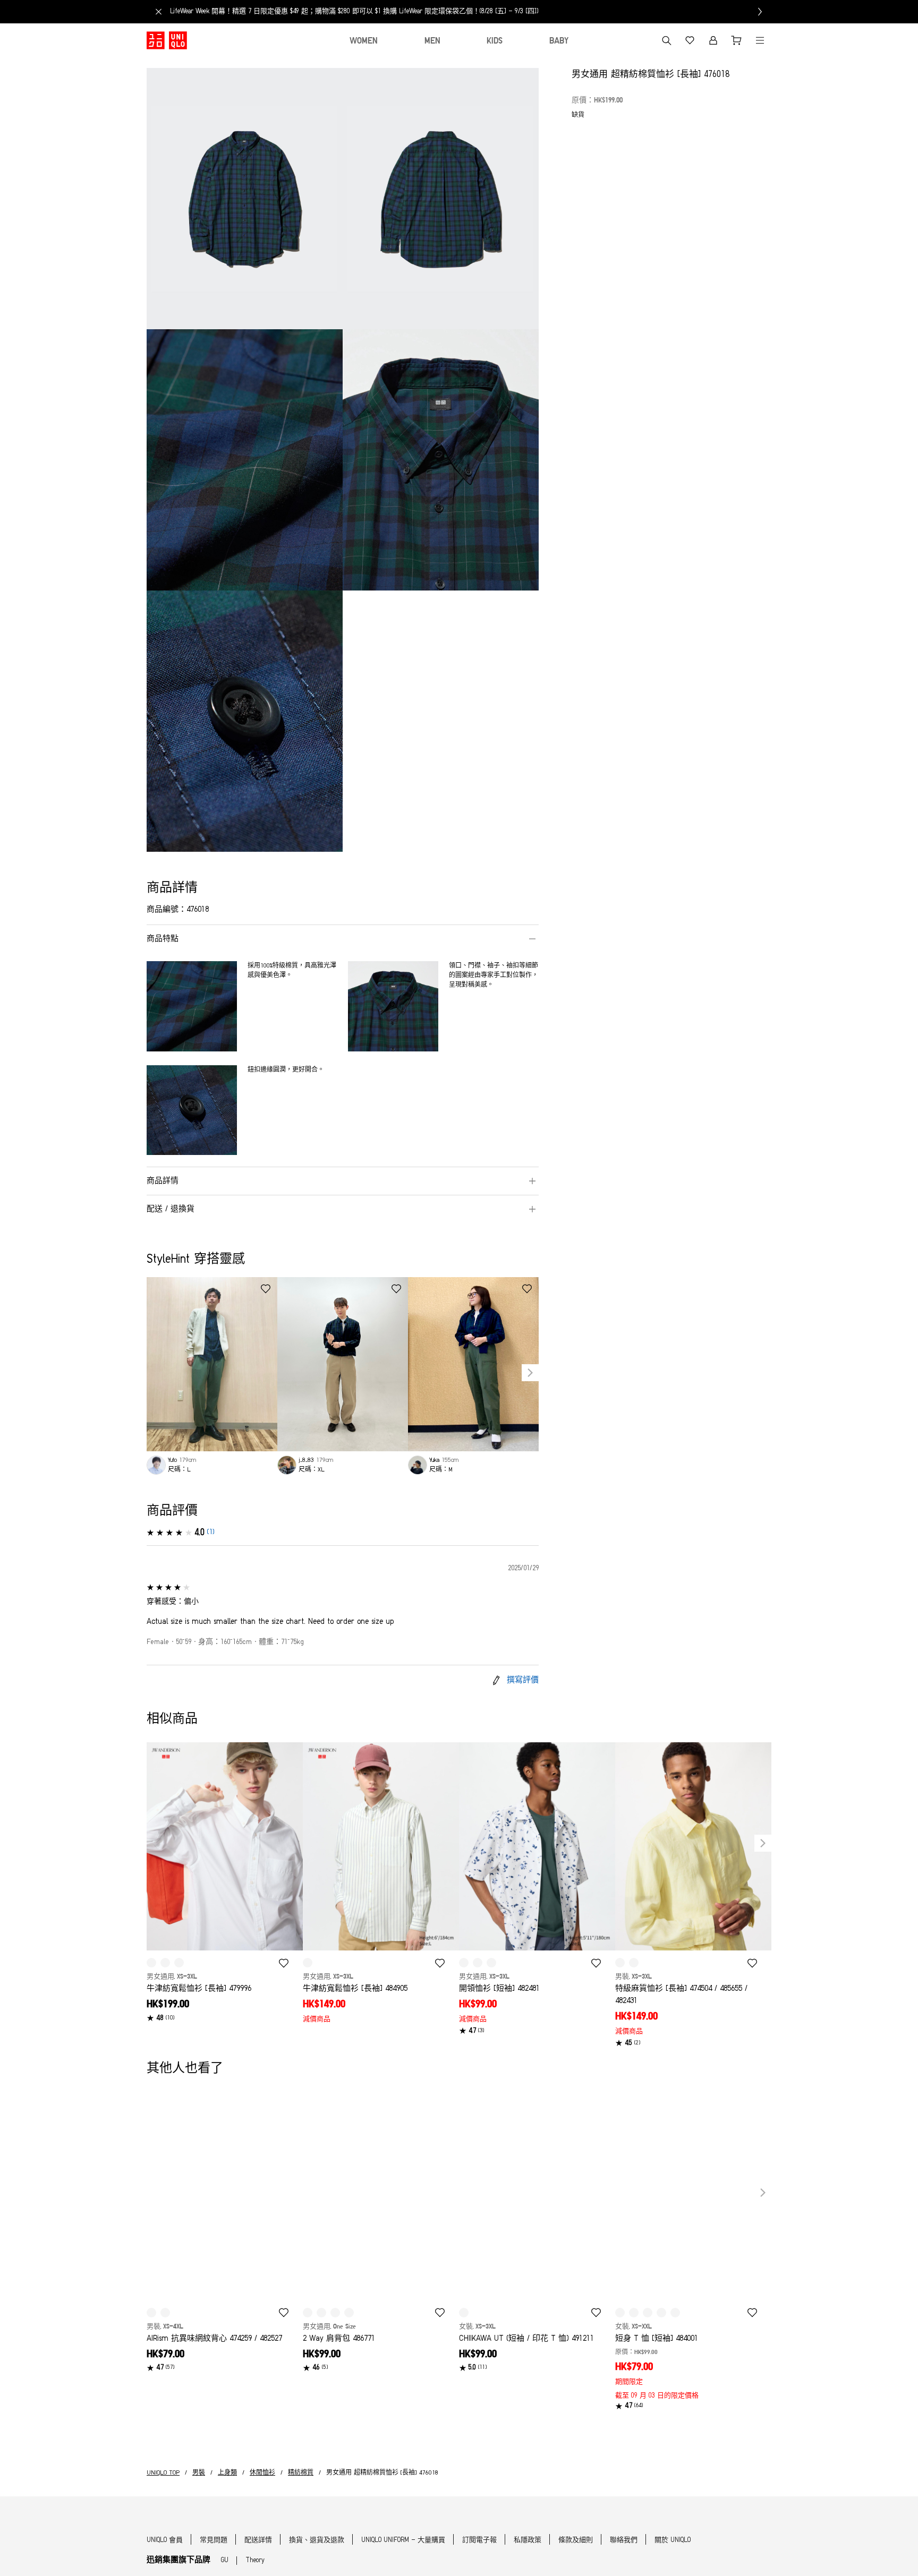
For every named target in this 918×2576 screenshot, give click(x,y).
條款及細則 (576, 2540)
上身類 (227, 2473)
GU (225, 2560)
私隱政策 (528, 2540)
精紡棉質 (301, 2473)
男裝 (199, 2473)
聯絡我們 (624, 2540)
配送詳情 (258, 2540)
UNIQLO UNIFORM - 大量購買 (403, 2540)
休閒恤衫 (262, 2473)
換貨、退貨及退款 (317, 2540)
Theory (255, 2560)
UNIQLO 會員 (165, 2540)
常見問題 (214, 2540)
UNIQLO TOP (163, 2473)
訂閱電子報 (479, 2540)
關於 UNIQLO (673, 2540)
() (211, 1532)
